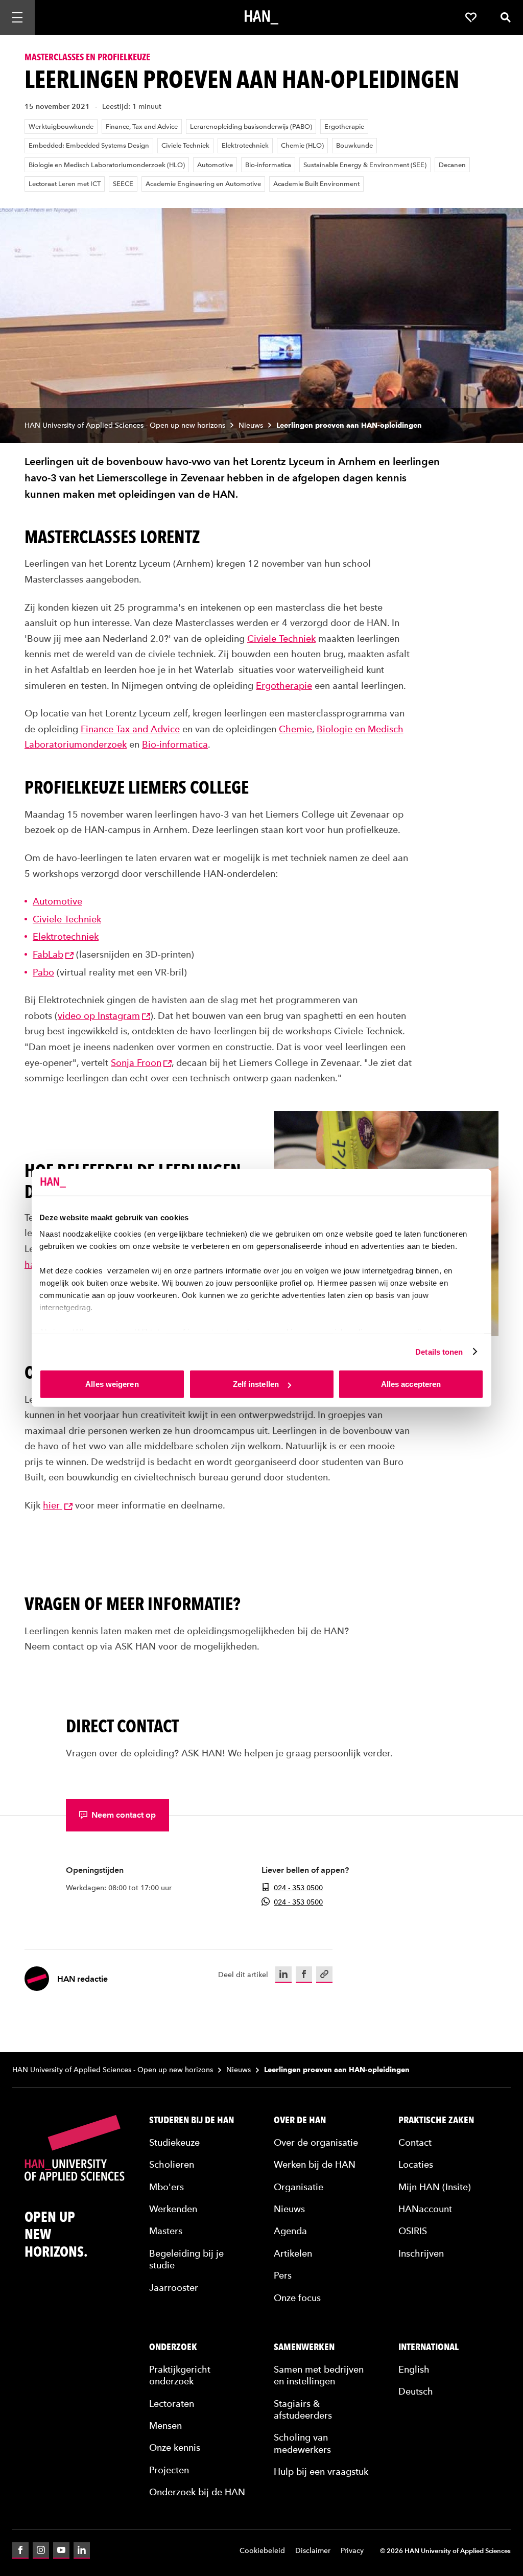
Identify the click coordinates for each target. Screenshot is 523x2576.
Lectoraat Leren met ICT (65, 184)
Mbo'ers (167, 2187)
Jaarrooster (174, 2288)
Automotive (215, 165)
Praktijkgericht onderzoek (180, 2375)
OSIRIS (413, 2231)
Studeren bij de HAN (192, 2120)
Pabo (43, 972)
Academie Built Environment (316, 184)
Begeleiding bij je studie (186, 2259)
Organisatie (299, 2187)
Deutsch (416, 2391)
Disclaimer (313, 2551)
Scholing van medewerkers (302, 2443)
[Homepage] (261, 17)
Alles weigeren (112, 1384)
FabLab (48, 954)
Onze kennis (175, 2447)
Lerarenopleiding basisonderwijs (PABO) (251, 126)
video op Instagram (99, 1016)
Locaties (416, 2164)
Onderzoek (173, 2347)
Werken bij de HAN (315, 2164)
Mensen (165, 2426)
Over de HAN (300, 2120)
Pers (283, 2275)
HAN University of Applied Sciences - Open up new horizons (125, 425)
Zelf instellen (256, 1384)
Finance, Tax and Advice (142, 126)
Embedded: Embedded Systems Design (89, 145)
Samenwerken (304, 2347)
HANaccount (425, 2209)
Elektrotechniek (245, 145)
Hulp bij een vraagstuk (321, 2471)
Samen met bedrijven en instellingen (319, 2375)
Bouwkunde (354, 145)
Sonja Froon (136, 1063)
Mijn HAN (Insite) (435, 2187)
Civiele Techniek (185, 145)
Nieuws (251, 425)
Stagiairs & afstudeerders (303, 2409)
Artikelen (293, 2253)
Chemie (295, 729)
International (429, 2347)
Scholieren (172, 2164)
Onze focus (297, 2298)
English (414, 2369)
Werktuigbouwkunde (61, 126)
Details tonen (439, 1351)
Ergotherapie (344, 126)
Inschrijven (421, 2253)
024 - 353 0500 (298, 1888)
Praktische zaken (436, 2120)
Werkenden (173, 2209)
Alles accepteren (411, 1384)
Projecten (169, 2470)
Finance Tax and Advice (130, 729)
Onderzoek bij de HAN (197, 2492)
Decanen (452, 165)
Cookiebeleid (262, 2551)
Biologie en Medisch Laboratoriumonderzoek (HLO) (107, 165)
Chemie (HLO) (302, 145)
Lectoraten (172, 2404)
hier (53, 1505)
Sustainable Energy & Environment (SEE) (365, 165)
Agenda (290, 2231)
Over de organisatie (316, 2142)
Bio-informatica (268, 165)
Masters (166, 2231)
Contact (415, 2142)
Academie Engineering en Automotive (203, 184)
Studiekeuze (174, 2142)
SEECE (123, 184)
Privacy (352, 2551)
